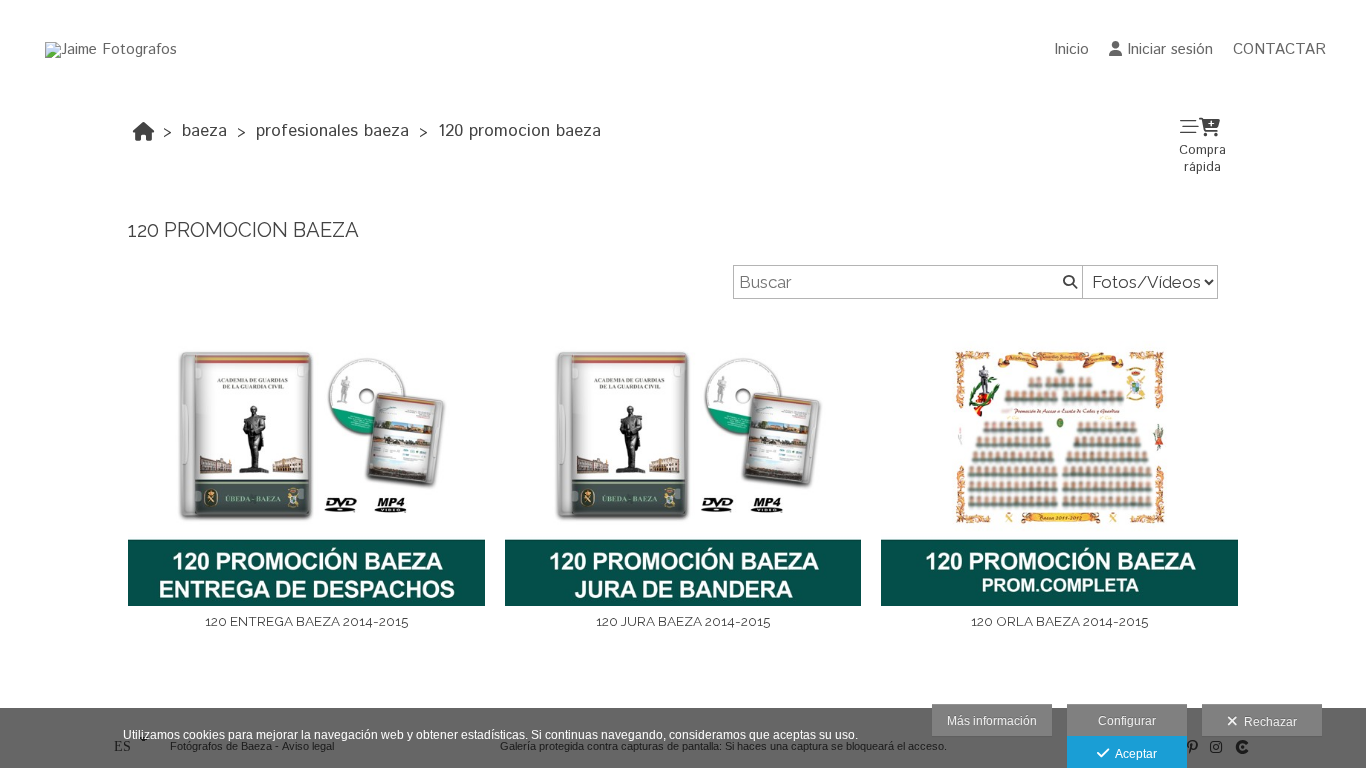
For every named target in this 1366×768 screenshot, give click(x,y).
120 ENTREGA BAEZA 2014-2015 (306, 621)
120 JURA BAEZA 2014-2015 (683, 621)
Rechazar (1267, 722)
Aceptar (1133, 754)
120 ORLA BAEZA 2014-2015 (1059, 621)
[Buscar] (1068, 282)
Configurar (1127, 721)
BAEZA (204, 131)
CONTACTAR (1279, 49)
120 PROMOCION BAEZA (519, 131)
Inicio (1071, 49)
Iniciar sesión (1170, 49)
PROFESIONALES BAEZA (332, 131)
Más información (992, 721)
